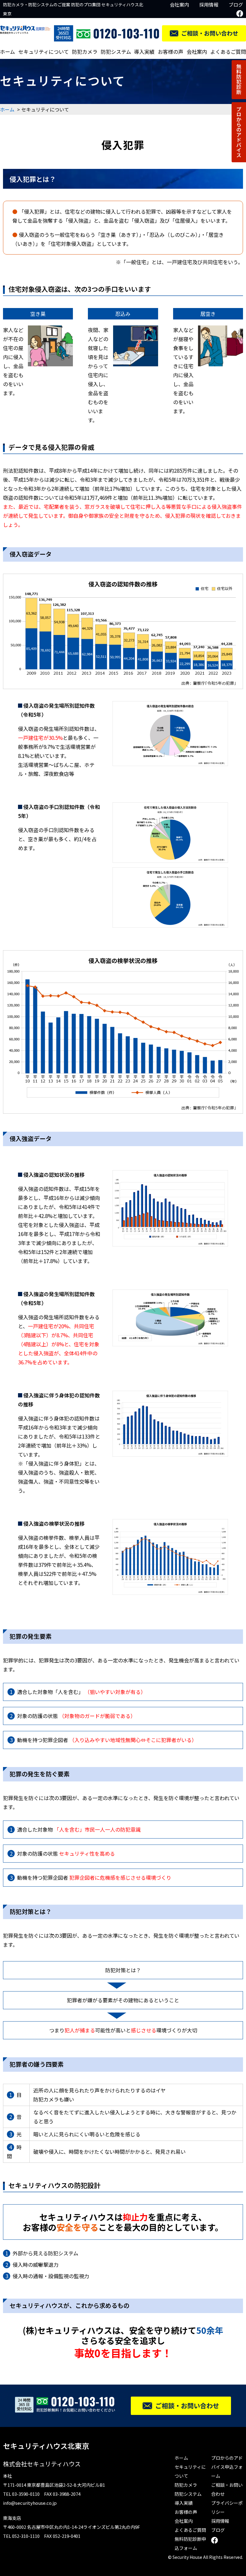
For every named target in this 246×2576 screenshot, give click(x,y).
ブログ (236, 5)
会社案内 (179, 5)
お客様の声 (171, 52)
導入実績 (144, 52)
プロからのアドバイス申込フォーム (227, 2467)
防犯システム (116, 52)
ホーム (7, 52)
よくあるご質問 (228, 52)
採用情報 (209, 5)
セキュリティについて (43, 52)
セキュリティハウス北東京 (46, 2446)
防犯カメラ (85, 52)
